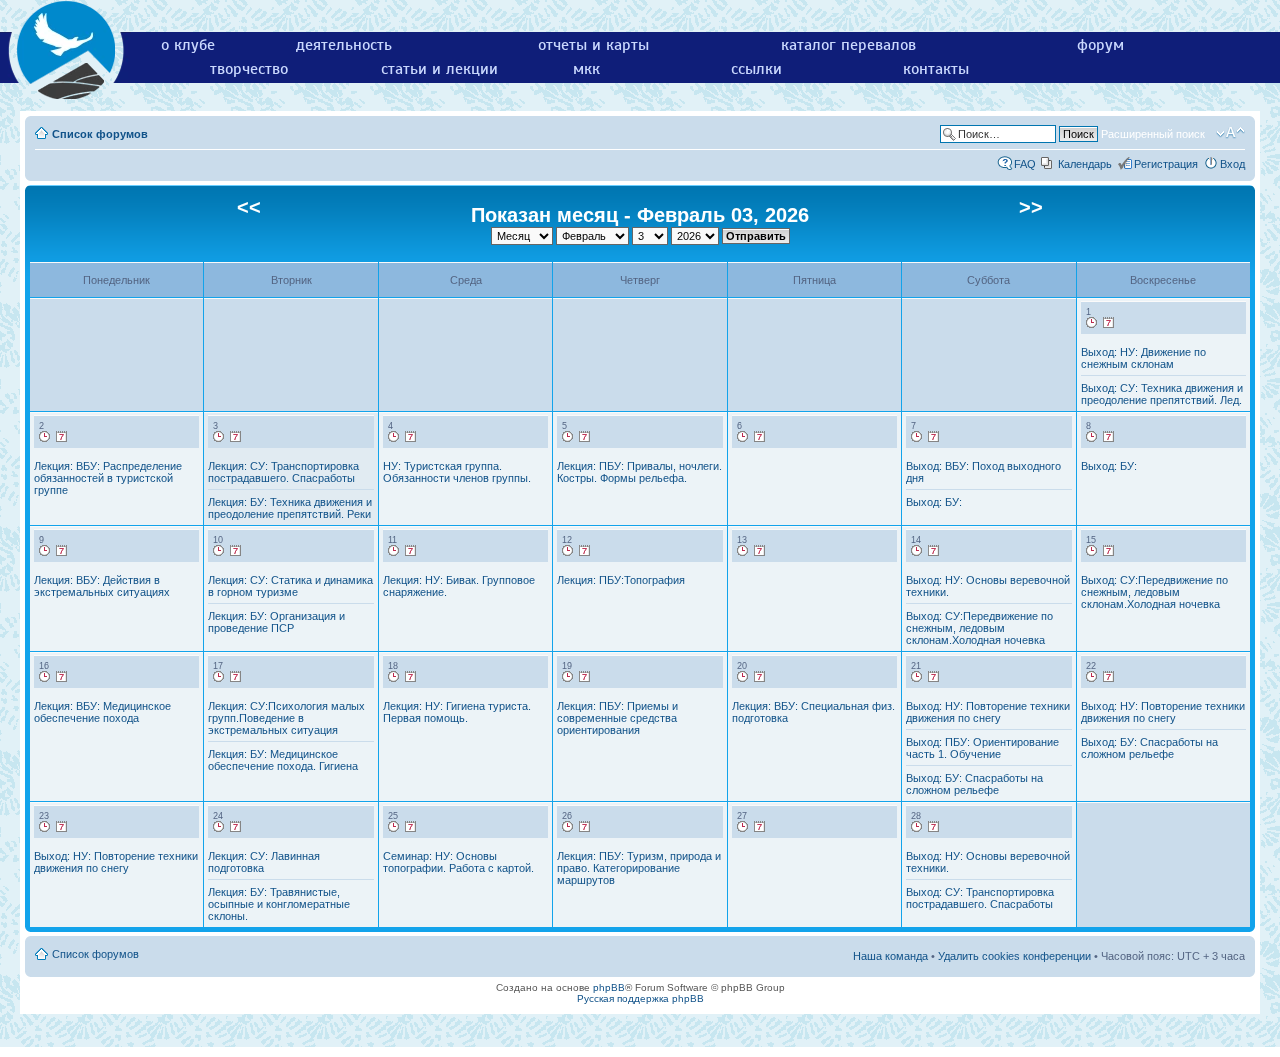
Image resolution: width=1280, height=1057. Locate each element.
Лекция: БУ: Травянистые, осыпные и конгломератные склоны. (279, 904)
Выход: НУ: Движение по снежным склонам (1143, 358)
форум (1100, 45)
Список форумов (100, 134)
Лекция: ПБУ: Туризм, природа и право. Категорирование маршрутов (639, 868)
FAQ (1025, 164)
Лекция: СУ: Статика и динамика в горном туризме (290, 586)
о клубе (188, 45)
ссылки (756, 69)
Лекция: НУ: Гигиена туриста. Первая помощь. (457, 712)
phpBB (609, 987)
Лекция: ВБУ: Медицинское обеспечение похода (102, 712)
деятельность (344, 45)
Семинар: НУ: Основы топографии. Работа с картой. (458, 862)
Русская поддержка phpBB (640, 998)
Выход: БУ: (934, 502)
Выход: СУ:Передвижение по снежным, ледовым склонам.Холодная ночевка (979, 628)
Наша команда (890, 956)
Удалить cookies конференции (1014, 956)
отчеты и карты (593, 45)
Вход (1232, 164)
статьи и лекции (439, 69)
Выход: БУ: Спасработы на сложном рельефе (974, 784)
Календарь (1085, 164)
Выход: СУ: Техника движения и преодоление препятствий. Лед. (1162, 394)
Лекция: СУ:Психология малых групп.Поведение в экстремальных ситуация (286, 718)
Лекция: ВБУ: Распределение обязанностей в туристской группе (108, 478)
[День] (1092, 323)
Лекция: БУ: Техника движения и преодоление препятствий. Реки (290, 508)
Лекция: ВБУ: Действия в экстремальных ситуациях (102, 586)
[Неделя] (1109, 323)
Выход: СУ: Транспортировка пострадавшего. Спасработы (980, 898)
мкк (586, 69)
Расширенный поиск (1153, 134)
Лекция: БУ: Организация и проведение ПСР (276, 622)
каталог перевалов (848, 45)
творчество (249, 69)
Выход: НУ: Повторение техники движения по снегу (988, 712)
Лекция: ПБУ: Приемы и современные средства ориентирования (617, 718)
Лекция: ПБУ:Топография (621, 580)
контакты (936, 69)
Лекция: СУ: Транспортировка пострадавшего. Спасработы (283, 472)
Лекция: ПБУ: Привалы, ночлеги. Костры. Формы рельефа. (639, 472)
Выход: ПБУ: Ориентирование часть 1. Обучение (982, 748)
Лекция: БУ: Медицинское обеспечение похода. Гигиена (283, 760)
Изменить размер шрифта (1230, 133)
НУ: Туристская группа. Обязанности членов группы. (457, 472)
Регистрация (1166, 164)
